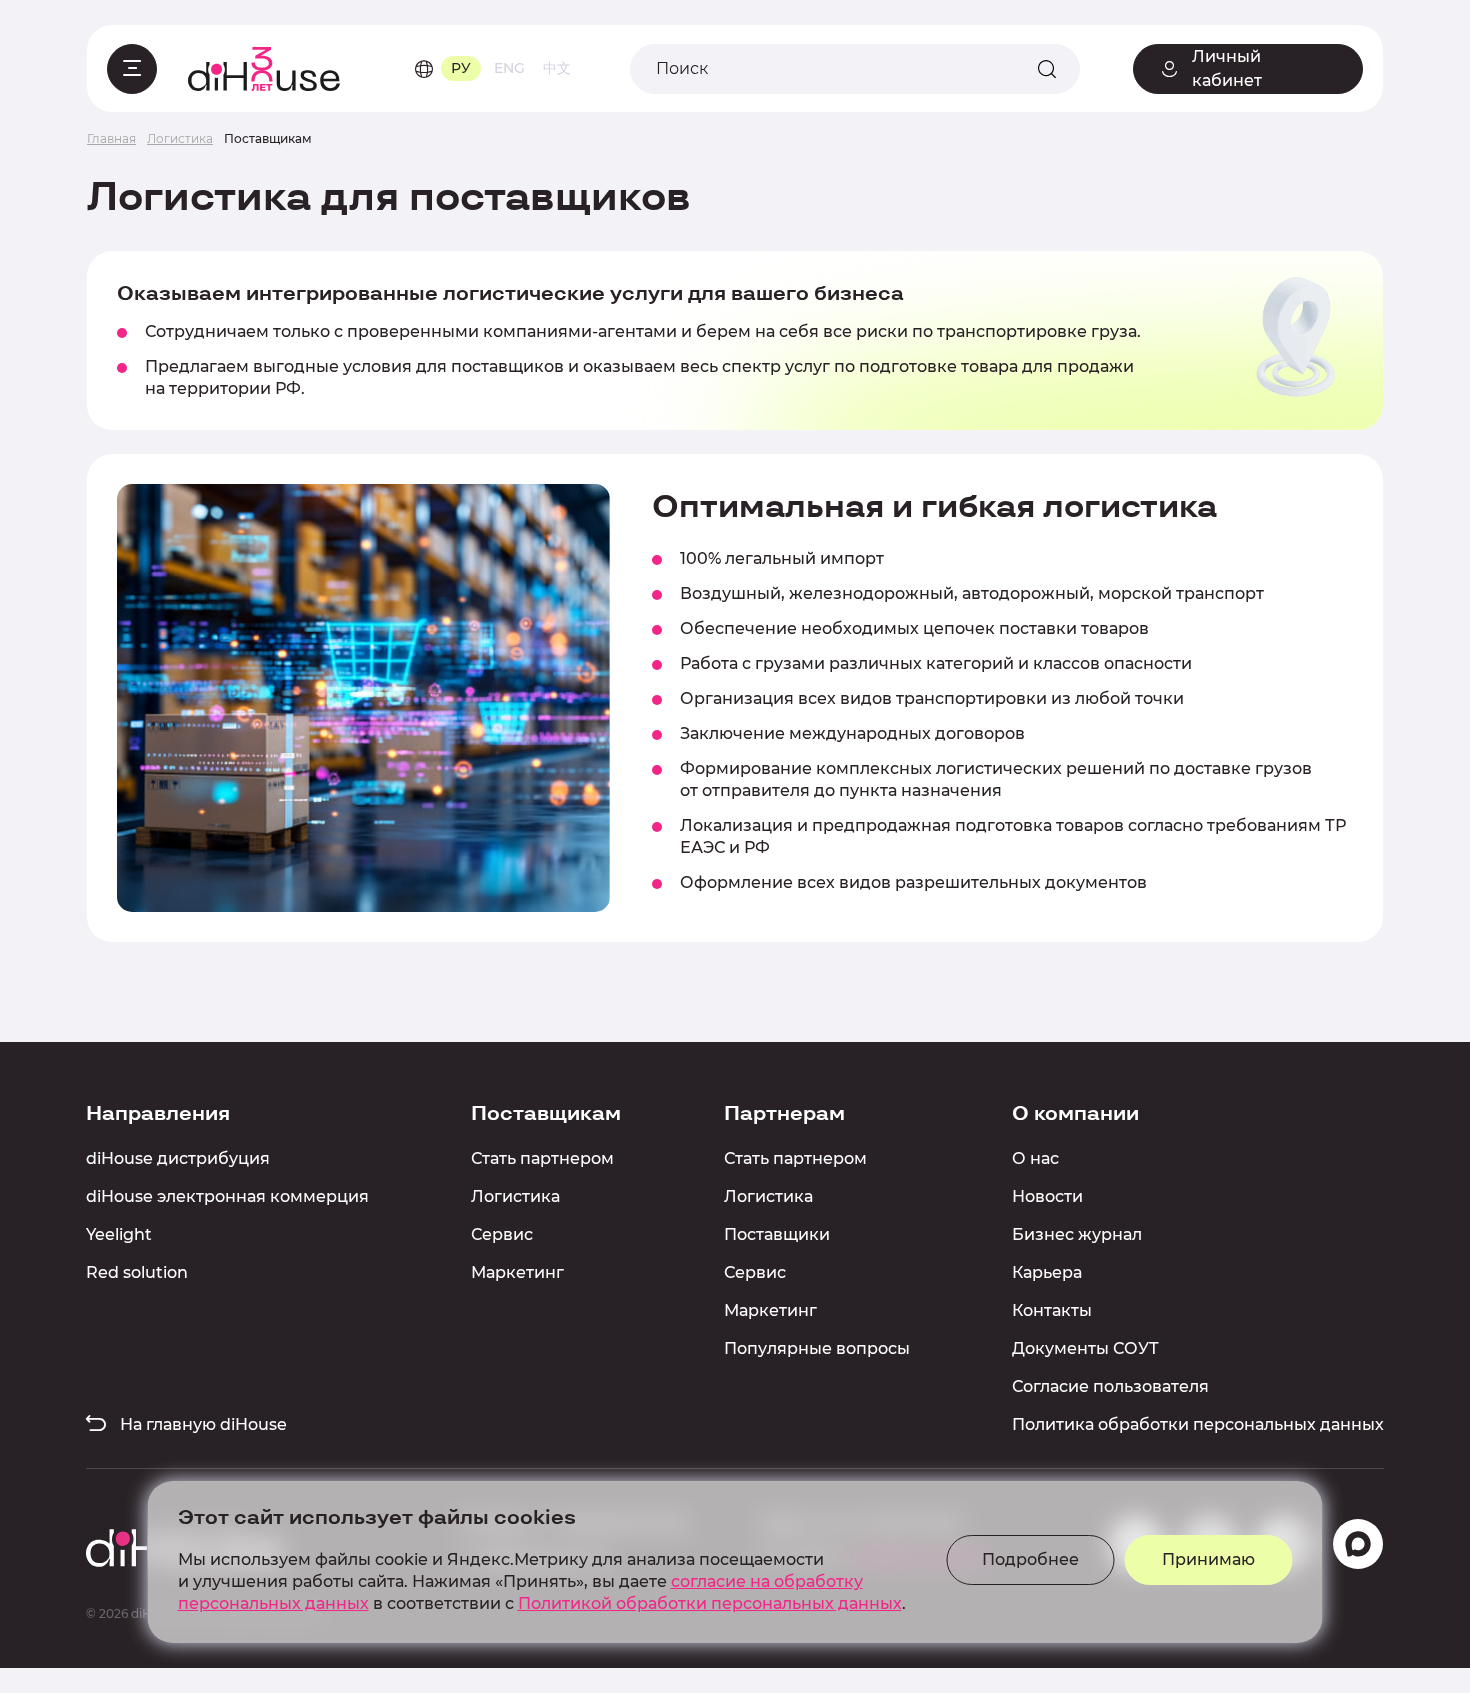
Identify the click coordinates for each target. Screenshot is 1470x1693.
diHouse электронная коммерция (227, 1196)
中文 (557, 68)
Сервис (502, 1234)
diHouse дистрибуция (178, 1158)
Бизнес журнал (1077, 1234)
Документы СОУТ (1085, 1348)
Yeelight (119, 1234)
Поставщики (777, 1234)
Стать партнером (542, 1158)
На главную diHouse (201, 1424)
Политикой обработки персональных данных (710, 1603)
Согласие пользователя (1110, 1386)
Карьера (1047, 1272)
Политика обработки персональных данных (1198, 1424)
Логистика (515, 1196)
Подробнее (1030, 1559)
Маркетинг (517, 1272)
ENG (509, 68)
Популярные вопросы (817, 1348)
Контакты (1052, 1310)
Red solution (137, 1272)
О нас (1035, 1158)
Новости (1047, 1196)
